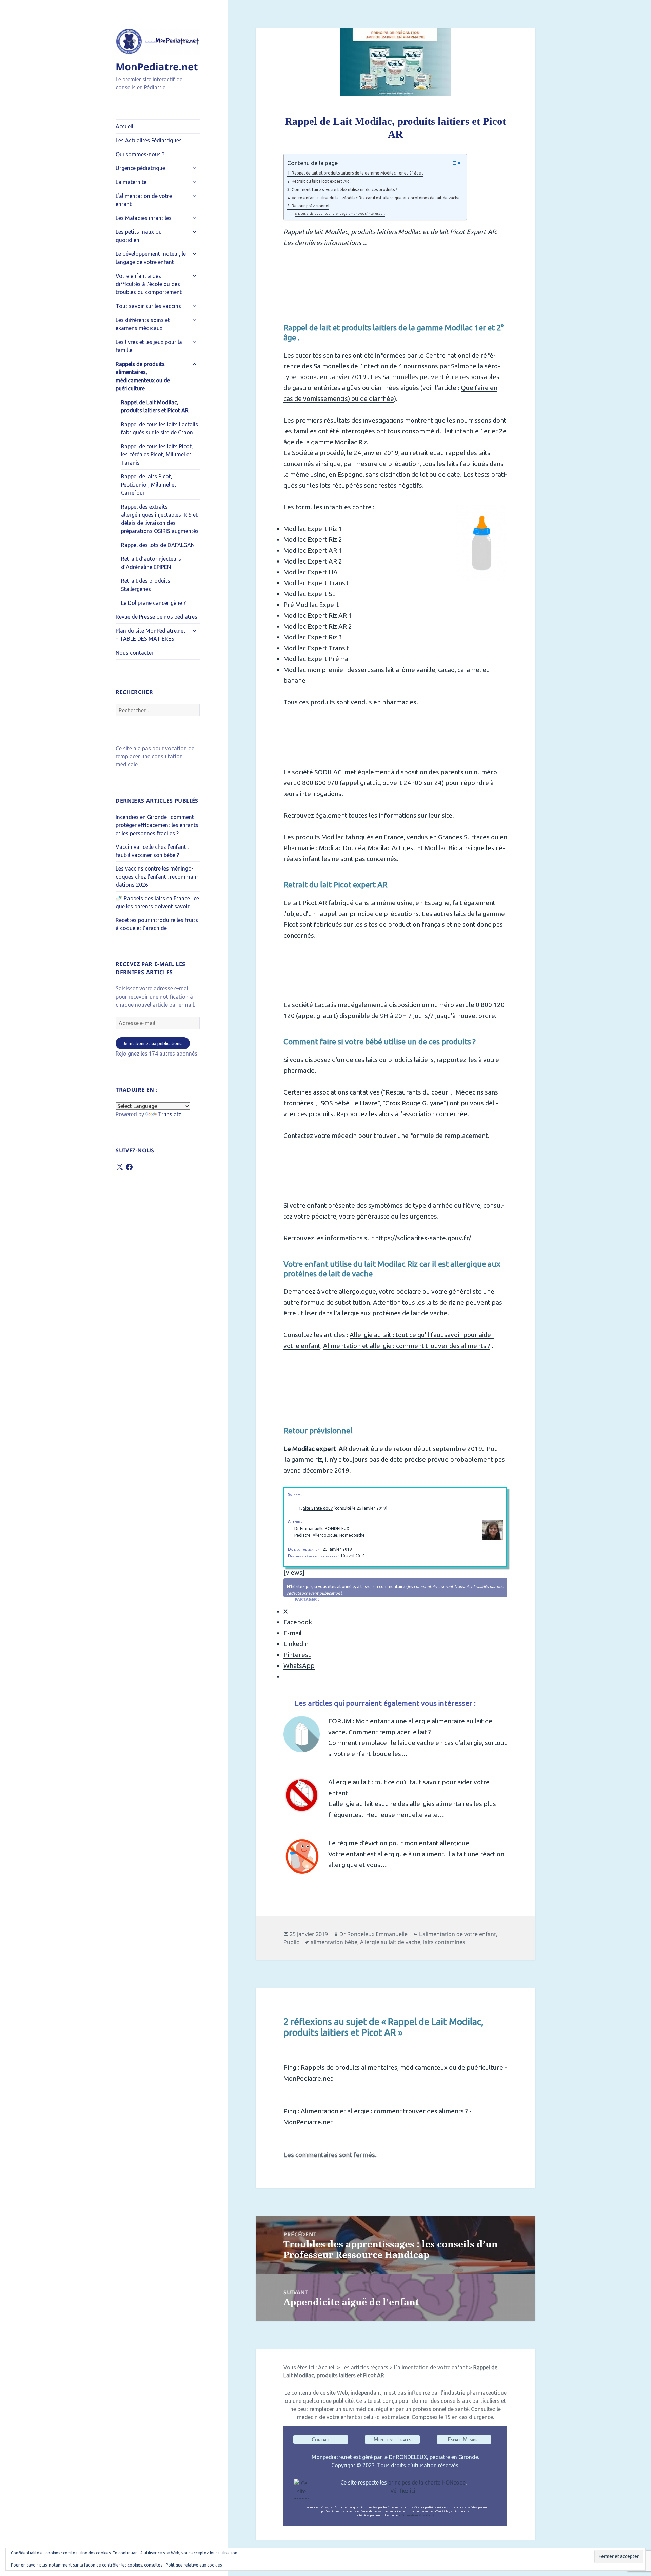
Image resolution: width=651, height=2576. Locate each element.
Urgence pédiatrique (140, 168)
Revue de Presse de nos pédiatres (156, 617)
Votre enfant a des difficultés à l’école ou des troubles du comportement (149, 284)
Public (291, 1942)
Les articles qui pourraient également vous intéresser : (343, 214)
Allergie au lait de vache (390, 1942)
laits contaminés (444, 1942)
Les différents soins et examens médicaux (143, 324)
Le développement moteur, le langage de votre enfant (151, 258)
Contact (321, 2439)
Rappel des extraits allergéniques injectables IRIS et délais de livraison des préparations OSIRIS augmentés (160, 519)
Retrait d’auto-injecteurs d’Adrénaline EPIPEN (151, 563)
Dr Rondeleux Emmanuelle (373, 1934)
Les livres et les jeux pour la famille (149, 346)
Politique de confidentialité (416, 2516)
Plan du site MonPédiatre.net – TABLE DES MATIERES (151, 635)
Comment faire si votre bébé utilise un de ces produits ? (344, 190)
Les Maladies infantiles (144, 218)
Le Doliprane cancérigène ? (153, 603)
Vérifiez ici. (403, 2491)
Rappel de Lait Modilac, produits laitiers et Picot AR (155, 406)
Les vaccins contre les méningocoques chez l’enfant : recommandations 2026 (157, 877)
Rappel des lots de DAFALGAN (158, 545)
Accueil (124, 126)
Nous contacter (135, 653)
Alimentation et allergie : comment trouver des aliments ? (407, 1346)
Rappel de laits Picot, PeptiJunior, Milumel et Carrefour (149, 485)
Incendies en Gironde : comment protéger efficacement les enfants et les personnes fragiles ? (157, 825)
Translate (170, 1114)
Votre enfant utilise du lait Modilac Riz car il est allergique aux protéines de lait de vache (376, 198)
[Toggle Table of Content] (452, 163)
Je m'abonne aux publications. (153, 1043)
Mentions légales (392, 2439)
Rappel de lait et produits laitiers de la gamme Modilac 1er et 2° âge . (357, 173)
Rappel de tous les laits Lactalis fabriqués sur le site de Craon (160, 428)
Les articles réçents (365, 2367)
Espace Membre (464, 2439)
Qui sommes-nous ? (140, 154)
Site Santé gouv (318, 1508)
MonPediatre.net (157, 67)
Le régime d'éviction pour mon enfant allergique (399, 1843)
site (447, 815)
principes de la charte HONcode (427, 2482)
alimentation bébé (334, 1942)
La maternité (131, 182)
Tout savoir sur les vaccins (148, 306)
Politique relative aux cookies (194, 2565)
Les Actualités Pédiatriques (149, 140)
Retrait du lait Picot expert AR (320, 181)
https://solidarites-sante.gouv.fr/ (423, 1238)
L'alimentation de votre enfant (458, 1934)
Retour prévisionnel (310, 206)
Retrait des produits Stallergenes (146, 585)
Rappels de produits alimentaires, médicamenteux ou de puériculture (143, 376)
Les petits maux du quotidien (139, 236)
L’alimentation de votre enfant (144, 200)
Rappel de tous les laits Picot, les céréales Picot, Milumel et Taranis (157, 454)
